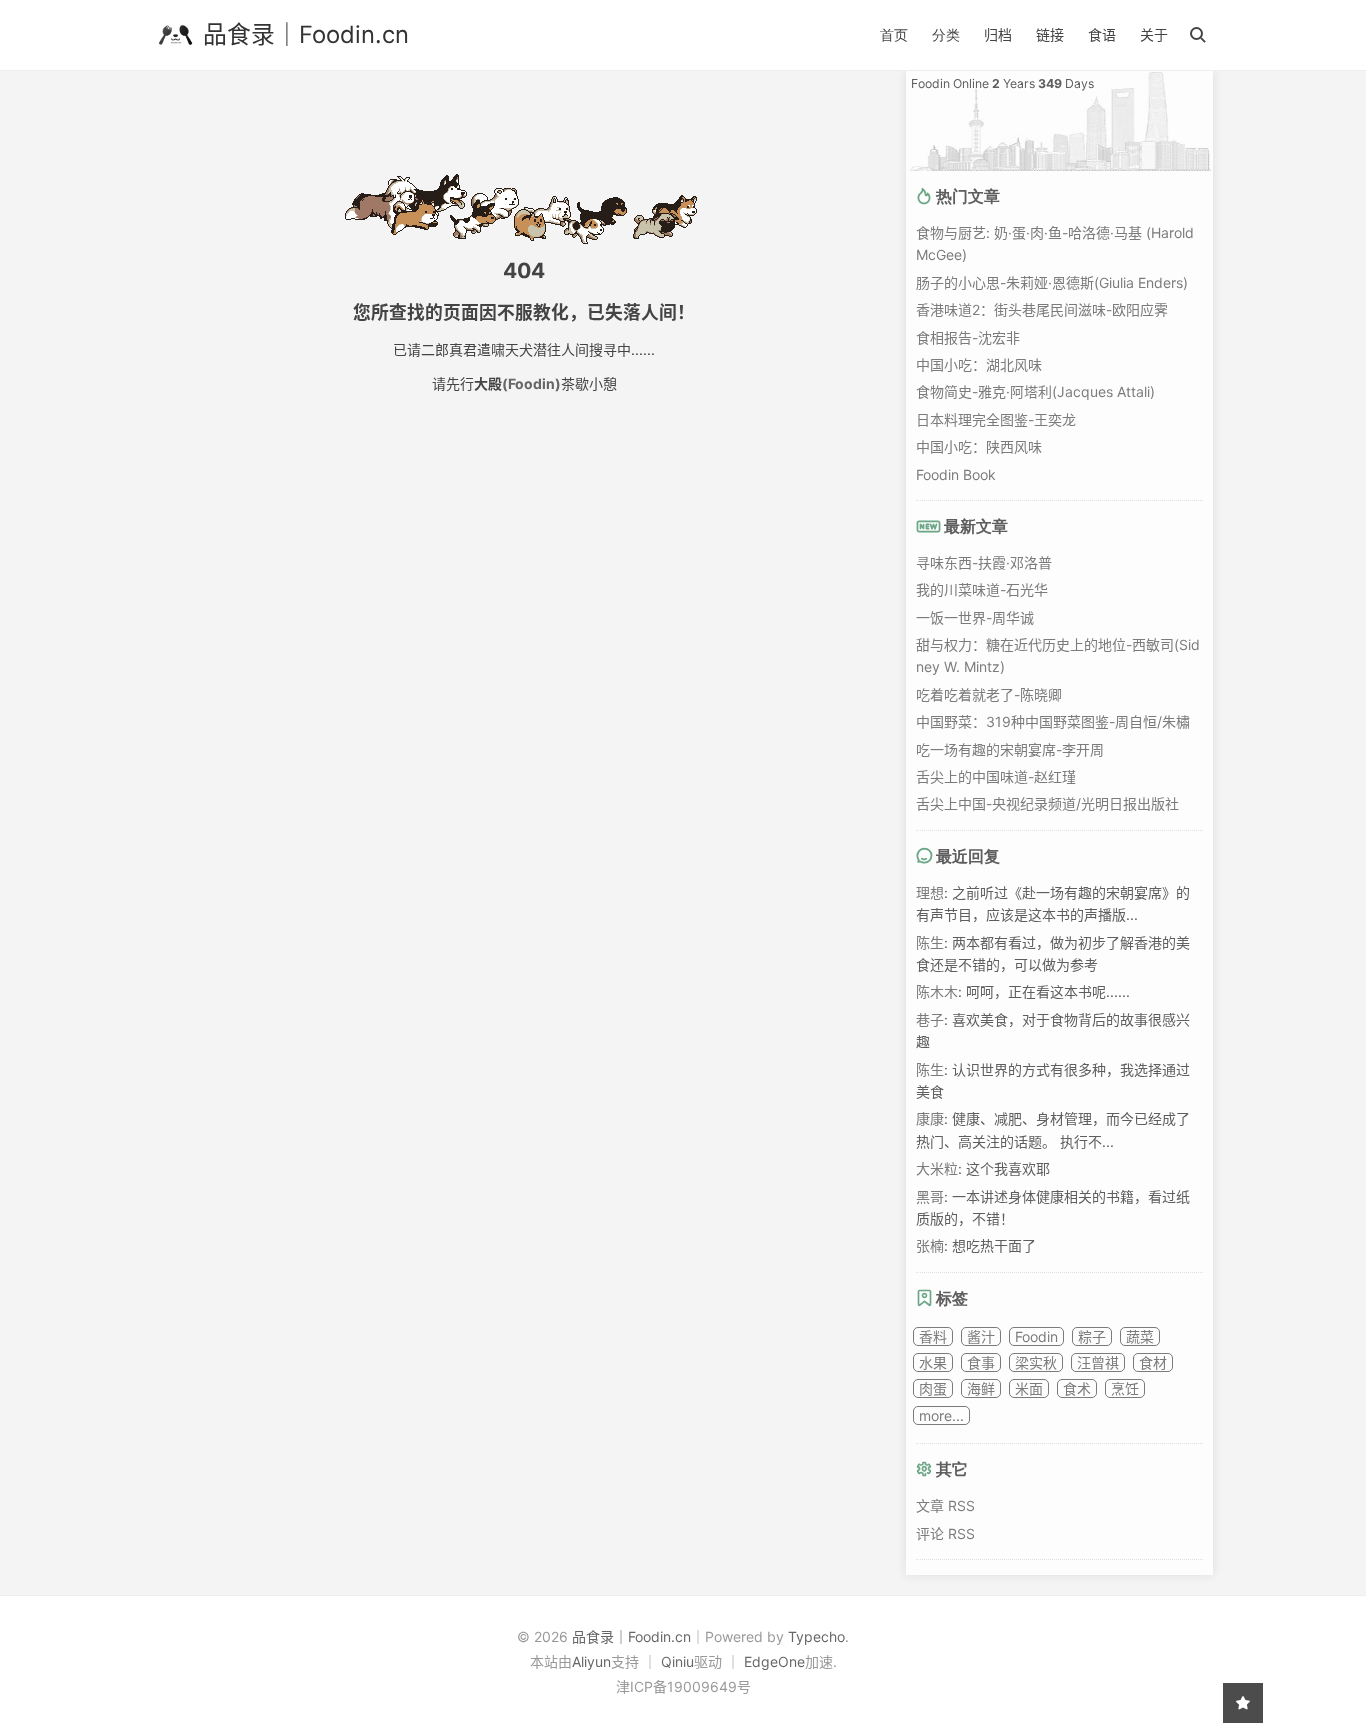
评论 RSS (945, 1533)
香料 (933, 1336)
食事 (981, 1362)
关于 (1154, 34)
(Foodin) (531, 383)
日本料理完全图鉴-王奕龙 (996, 419)
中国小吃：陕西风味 (979, 446)
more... (941, 1415)
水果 (933, 1362)
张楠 (930, 1245)
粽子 (1092, 1336)
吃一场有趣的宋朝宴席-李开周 (1010, 749)
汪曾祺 (1098, 1362)
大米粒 (937, 1168)
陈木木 (937, 991)
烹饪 (1125, 1388)
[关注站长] (1243, 1703)
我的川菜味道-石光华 (982, 589)
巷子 (930, 1019)
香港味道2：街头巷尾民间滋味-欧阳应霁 (1042, 309)
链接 (1050, 34)
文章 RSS (945, 1505)
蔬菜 (1140, 1336)
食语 (1102, 34)
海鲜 (981, 1388)
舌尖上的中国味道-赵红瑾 (996, 776)
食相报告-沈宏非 (968, 337)
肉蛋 (933, 1388)
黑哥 (930, 1196)
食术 (1077, 1388)
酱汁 (981, 1336)
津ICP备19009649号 (683, 1686)
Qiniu (677, 1661)
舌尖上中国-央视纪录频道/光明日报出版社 (1047, 803)
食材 (1153, 1362)
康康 (930, 1118)
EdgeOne (774, 1661)
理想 (930, 892)
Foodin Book (956, 474)
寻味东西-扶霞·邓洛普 (984, 562)
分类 (946, 35)
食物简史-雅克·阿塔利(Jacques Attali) (1035, 391)
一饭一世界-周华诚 (975, 617)
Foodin (1036, 1336)
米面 (1029, 1388)
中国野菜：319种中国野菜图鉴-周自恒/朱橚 (1053, 721)
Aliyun (591, 1661)
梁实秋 (1036, 1362)
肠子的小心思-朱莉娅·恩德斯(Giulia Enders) (1052, 282)
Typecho (816, 1636)
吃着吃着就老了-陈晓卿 (989, 694)
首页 (894, 35)
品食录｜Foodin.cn (306, 34)
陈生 (930, 942)
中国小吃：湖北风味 (979, 364)
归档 (998, 34)
